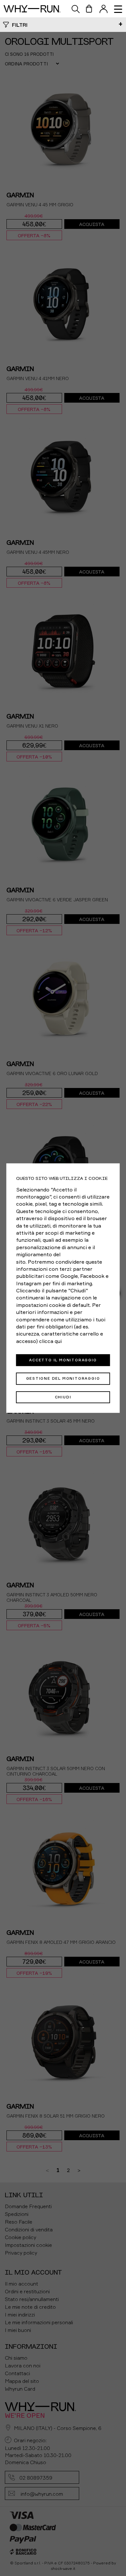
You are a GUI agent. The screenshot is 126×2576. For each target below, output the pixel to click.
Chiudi (63, 1397)
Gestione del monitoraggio (63, 1378)
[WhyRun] (35, 9)
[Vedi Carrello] (89, 9)
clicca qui (50, 1341)
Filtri (20, 25)
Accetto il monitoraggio (63, 1360)
